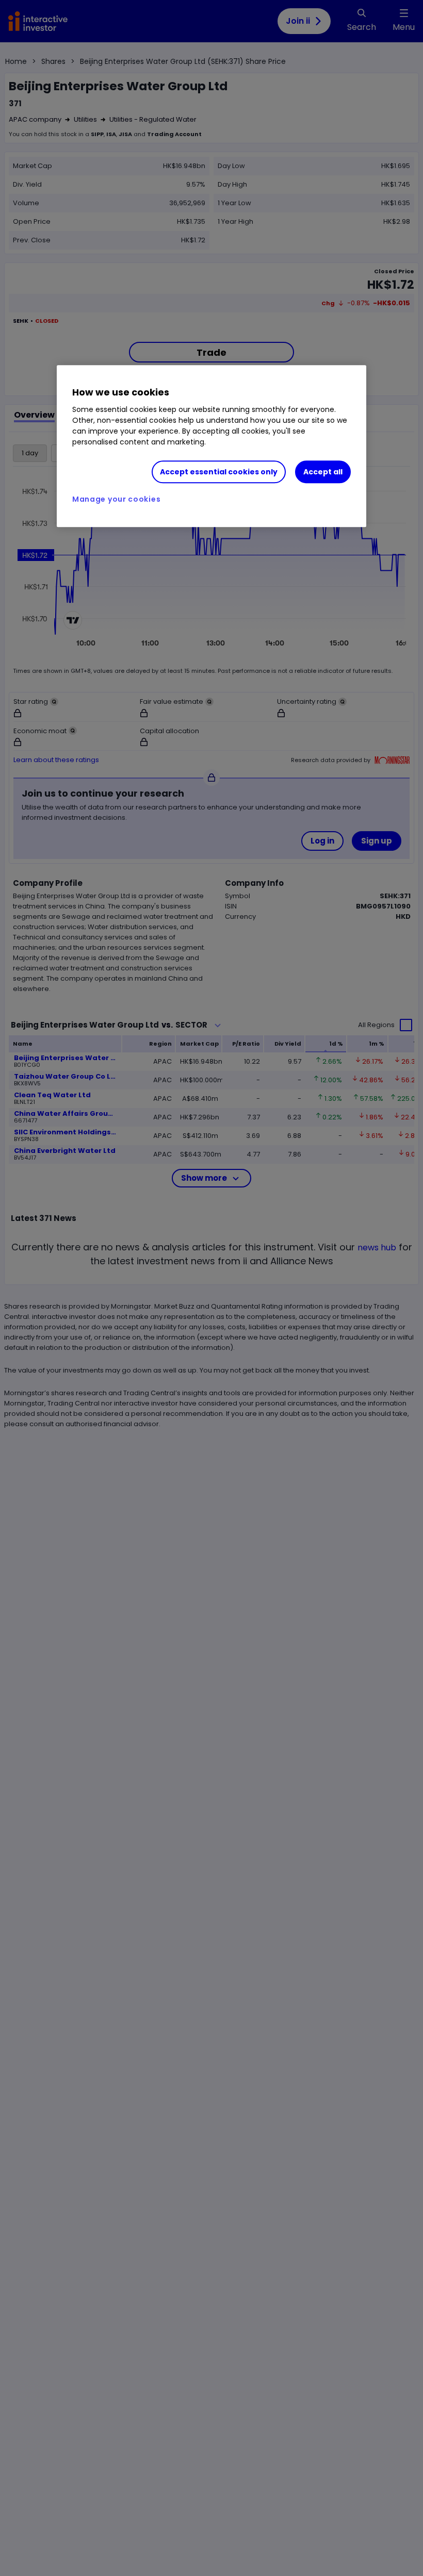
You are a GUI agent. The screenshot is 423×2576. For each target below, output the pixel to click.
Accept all (323, 472)
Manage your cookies (116, 500)
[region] (211, 447)
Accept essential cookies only (219, 472)
